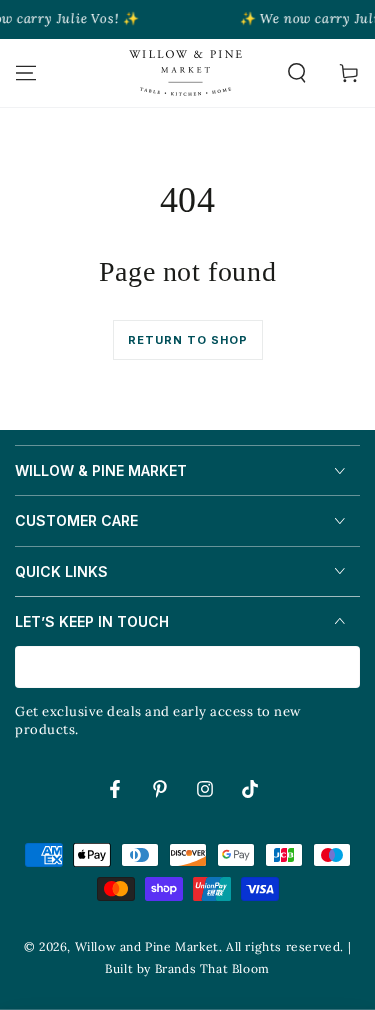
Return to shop (188, 340)
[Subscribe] (348, 668)
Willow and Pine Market (147, 946)
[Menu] (26, 73)
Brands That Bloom (212, 968)
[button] (297, 73)
